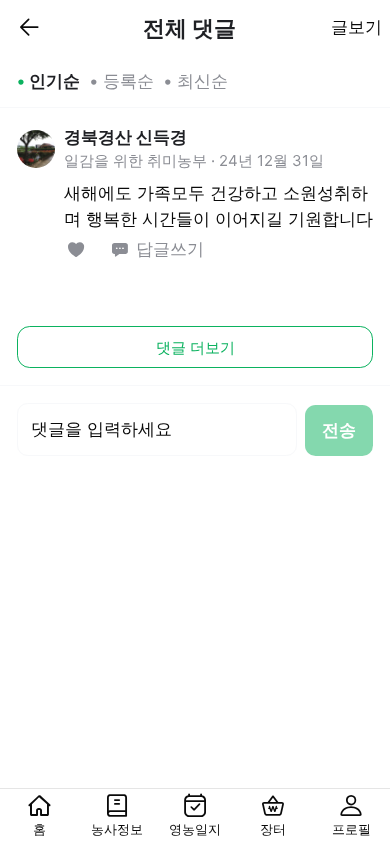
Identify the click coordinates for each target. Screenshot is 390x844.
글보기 (356, 27)
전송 (339, 430)
